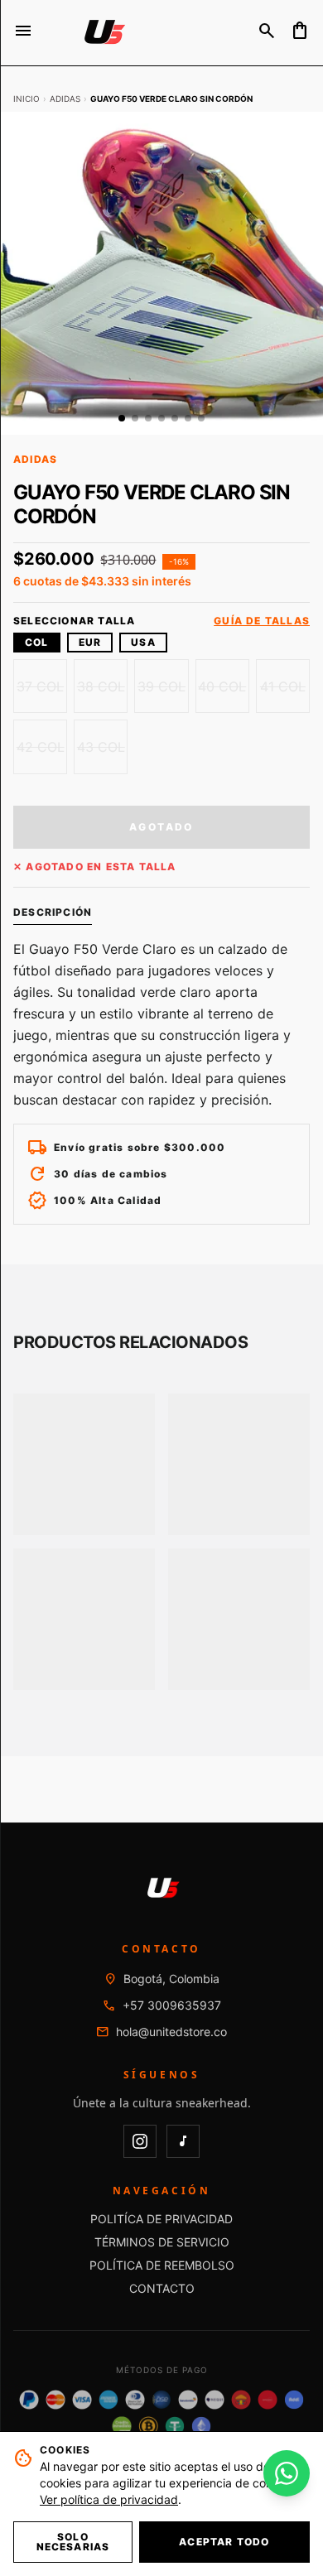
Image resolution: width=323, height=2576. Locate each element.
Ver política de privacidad (109, 2499)
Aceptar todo (224, 2542)
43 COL (101, 747)
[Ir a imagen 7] (201, 418)
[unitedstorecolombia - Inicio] (103, 33)
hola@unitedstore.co (171, 2032)
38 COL (101, 686)
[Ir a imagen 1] (122, 418)
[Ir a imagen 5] (175, 418)
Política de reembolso (162, 2265)
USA (143, 642)
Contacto (162, 2288)
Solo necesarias (73, 2542)
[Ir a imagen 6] (188, 418)
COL (37, 642)
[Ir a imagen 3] (148, 418)
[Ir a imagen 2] (135, 418)
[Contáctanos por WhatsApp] (287, 2473)
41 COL (283, 686)
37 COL (40, 686)
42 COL (41, 747)
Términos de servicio (162, 2242)
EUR (90, 642)
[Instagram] (140, 2141)
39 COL (161, 686)
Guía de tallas (262, 621)
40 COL (222, 686)
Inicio (27, 99)
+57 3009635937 (172, 2005)
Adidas (65, 99)
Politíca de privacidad (161, 2219)
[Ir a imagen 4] (161, 418)
